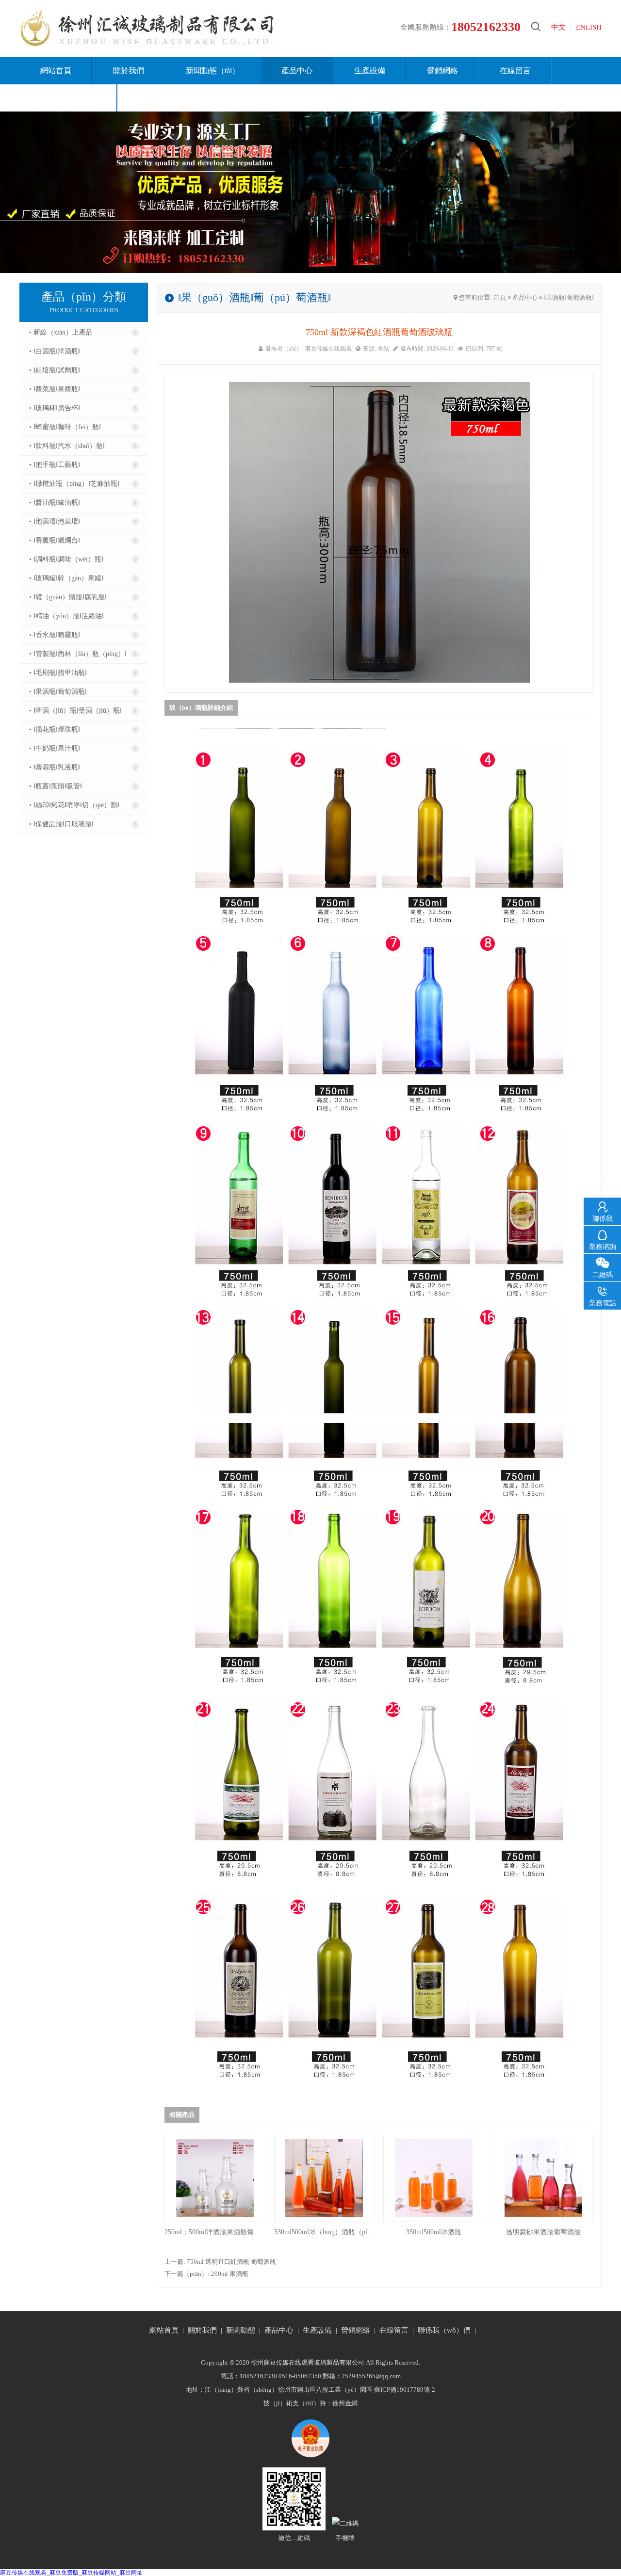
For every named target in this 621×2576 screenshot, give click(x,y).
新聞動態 (241, 2330)
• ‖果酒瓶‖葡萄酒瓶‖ (58, 692)
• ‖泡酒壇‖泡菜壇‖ (55, 521)
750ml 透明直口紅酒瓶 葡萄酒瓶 (231, 2262)
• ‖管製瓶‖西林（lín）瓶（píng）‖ (78, 654)
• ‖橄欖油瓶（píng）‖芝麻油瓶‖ (74, 484)
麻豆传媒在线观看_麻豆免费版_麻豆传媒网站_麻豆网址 (71, 2573)
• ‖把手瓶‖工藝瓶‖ (55, 465)
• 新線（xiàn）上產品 (61, 332)
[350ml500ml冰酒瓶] (434, 2178)
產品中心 (297, 71)
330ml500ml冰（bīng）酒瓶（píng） (325, 2232)
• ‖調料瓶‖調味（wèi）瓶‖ (66, 559)
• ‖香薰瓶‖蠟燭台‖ (55, 540)
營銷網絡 (442, 71)
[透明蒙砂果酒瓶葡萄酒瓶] (543, 2178)
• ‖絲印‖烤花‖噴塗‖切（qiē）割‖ (74, 805)
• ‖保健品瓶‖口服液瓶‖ (61, 824)
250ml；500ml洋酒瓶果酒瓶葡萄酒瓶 (215, 2232)
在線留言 (515, 71)
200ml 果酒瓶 (230, 2274)
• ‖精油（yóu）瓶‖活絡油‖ (66, 616)
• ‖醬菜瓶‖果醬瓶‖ (55, 389)
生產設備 (370, 71)
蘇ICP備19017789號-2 (405, 2390)
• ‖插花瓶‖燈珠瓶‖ (55, 729)
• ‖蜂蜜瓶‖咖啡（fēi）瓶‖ (65, 427)
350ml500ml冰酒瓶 (434, 2232)
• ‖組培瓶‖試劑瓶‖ (55, 370)
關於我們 (129, 71)
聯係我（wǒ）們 (68, 98)
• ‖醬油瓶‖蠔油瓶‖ (55, 503)
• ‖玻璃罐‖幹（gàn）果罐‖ (66, 578)
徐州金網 (345, 2403)
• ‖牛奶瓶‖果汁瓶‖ (55, 748)
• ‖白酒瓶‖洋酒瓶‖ (55, 351)
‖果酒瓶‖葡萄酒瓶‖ (569, 297)
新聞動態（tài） (213, 71)
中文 (558, 27)
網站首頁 (56, 71)
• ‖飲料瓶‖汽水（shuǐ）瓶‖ (67, 446)
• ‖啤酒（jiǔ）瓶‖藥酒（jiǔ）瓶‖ (75, 711)
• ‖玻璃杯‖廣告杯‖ (55, 408)
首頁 (500, 297)
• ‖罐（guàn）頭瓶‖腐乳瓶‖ (68, 597)
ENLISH (589, 27)
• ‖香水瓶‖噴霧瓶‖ (55, 635)
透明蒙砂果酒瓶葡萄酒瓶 (543, 2232)
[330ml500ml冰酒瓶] (325, 2178)
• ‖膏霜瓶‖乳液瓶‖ (55, 767)
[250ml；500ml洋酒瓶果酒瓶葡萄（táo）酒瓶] (215, 2178)
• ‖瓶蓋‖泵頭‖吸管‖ (56, 786)
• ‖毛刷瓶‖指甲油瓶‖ (58, 673)
